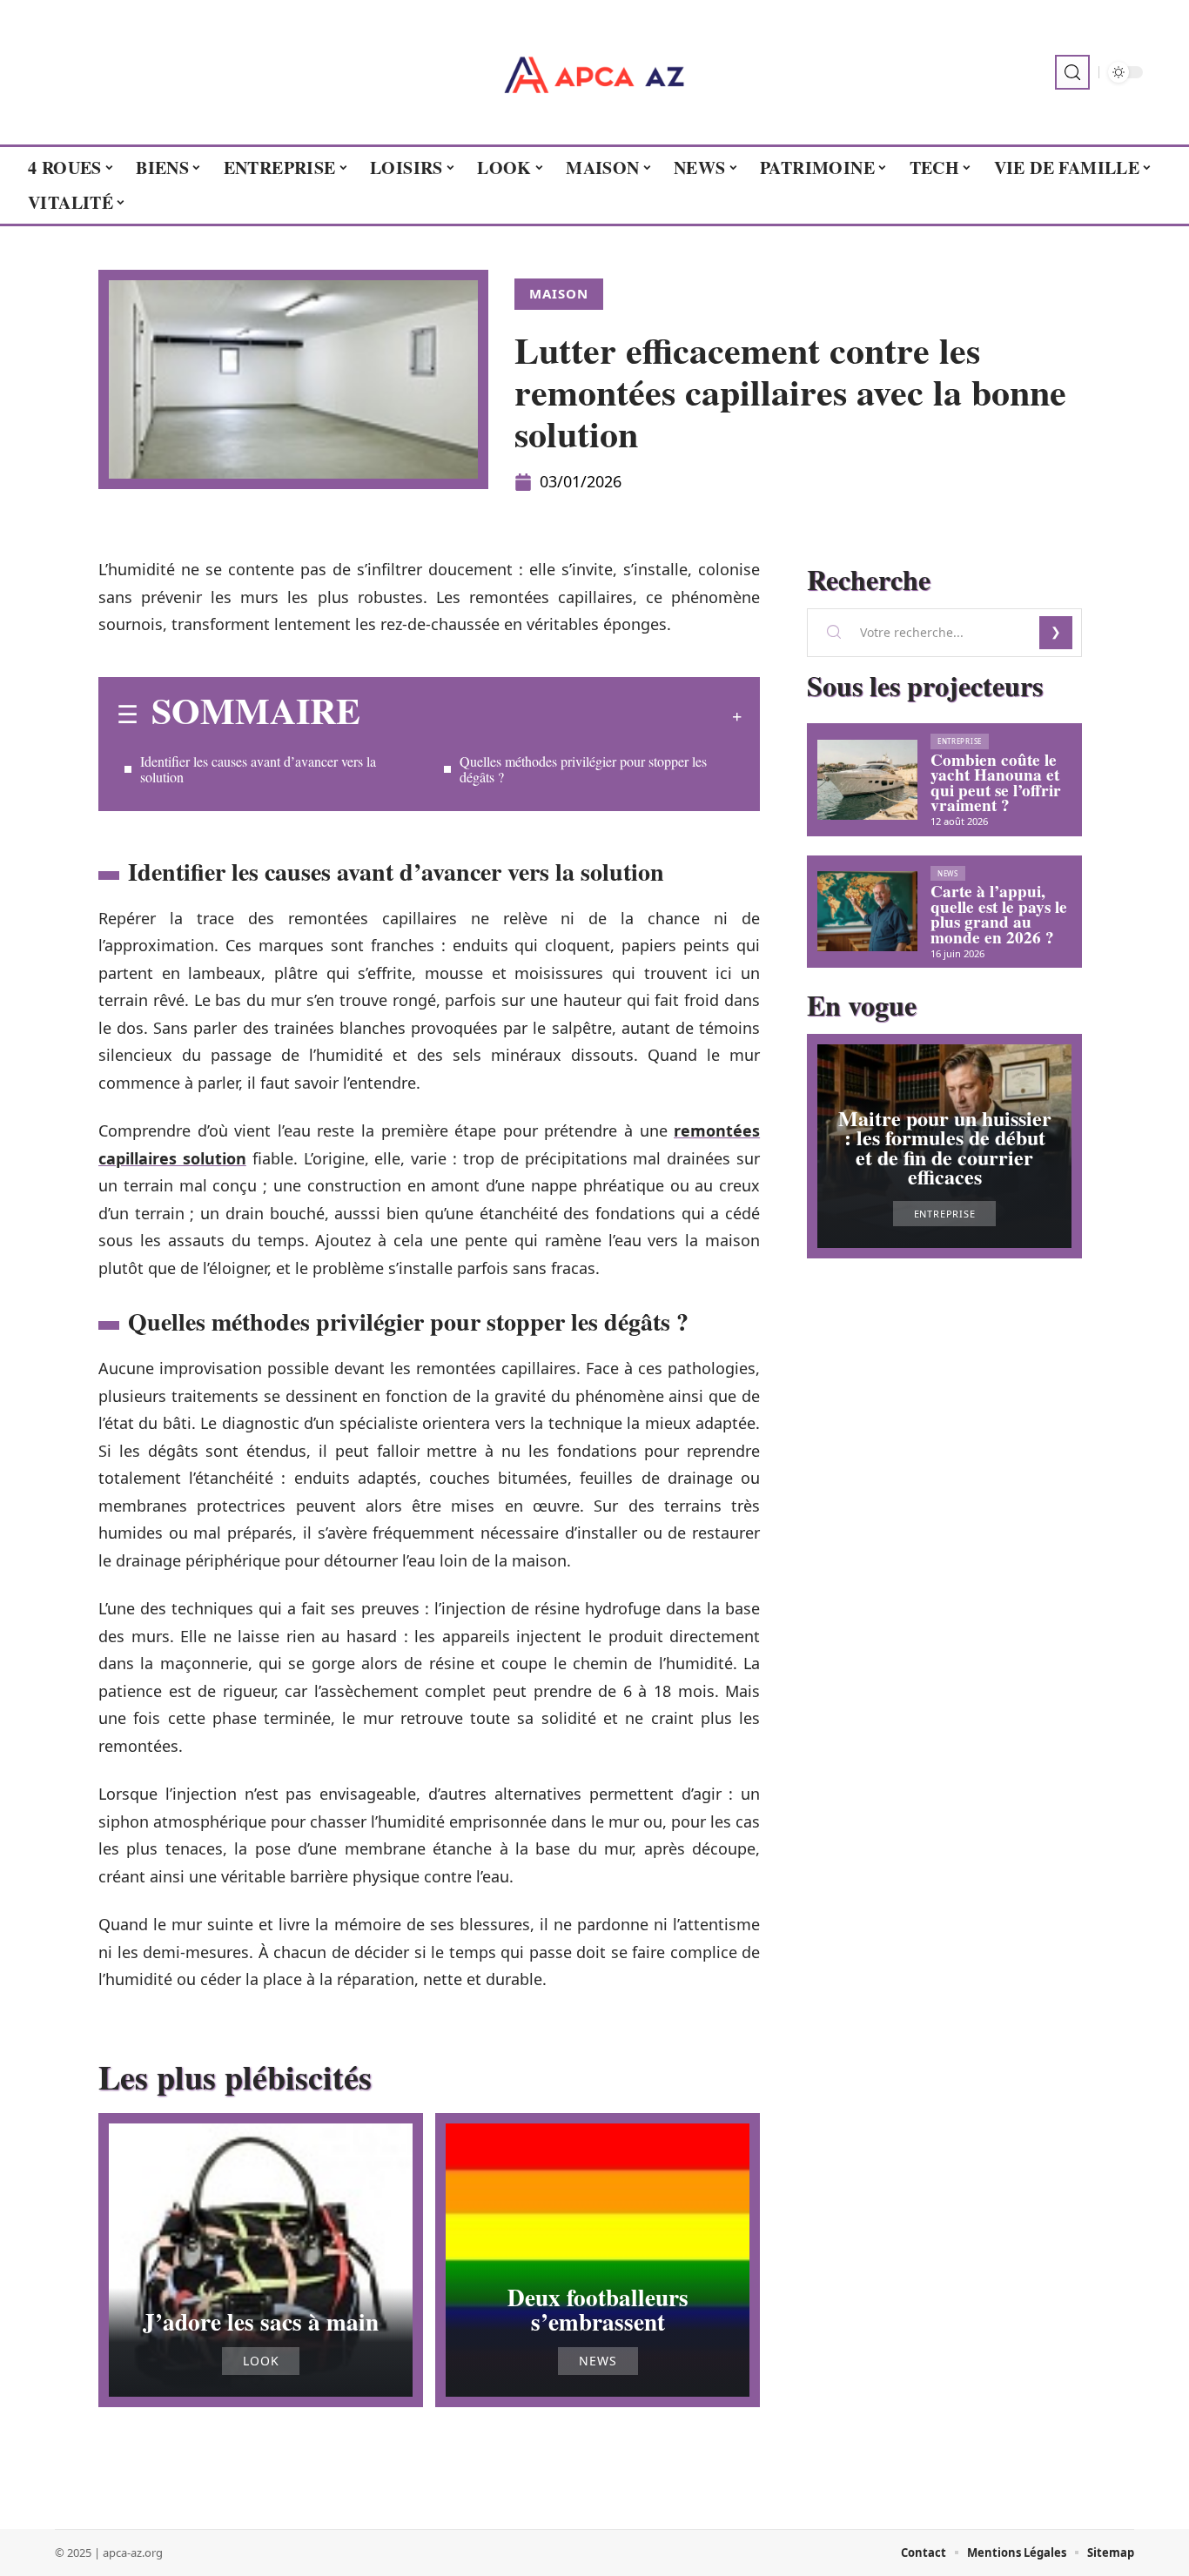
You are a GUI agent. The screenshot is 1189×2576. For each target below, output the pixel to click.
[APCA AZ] (594, 72)
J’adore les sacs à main (261, 2321)
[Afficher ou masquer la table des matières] (551, 716)
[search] (1072, 72)
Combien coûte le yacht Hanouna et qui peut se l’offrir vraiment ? (996, 783)
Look (261, 2361)
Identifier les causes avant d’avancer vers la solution (258, 769)
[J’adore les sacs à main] (261, 2260)
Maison (559, 293)
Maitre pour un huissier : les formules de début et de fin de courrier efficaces (945, 1147)
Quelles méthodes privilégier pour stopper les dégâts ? (583, 769)
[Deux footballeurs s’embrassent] (598, 2260)
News (598, 2361)
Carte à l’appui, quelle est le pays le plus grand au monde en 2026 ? (999, 914)
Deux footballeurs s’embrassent (598, 2309)
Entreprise (960, 741)
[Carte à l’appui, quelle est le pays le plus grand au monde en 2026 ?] (867, 911)
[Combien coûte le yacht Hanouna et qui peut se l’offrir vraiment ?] (867, 780)
